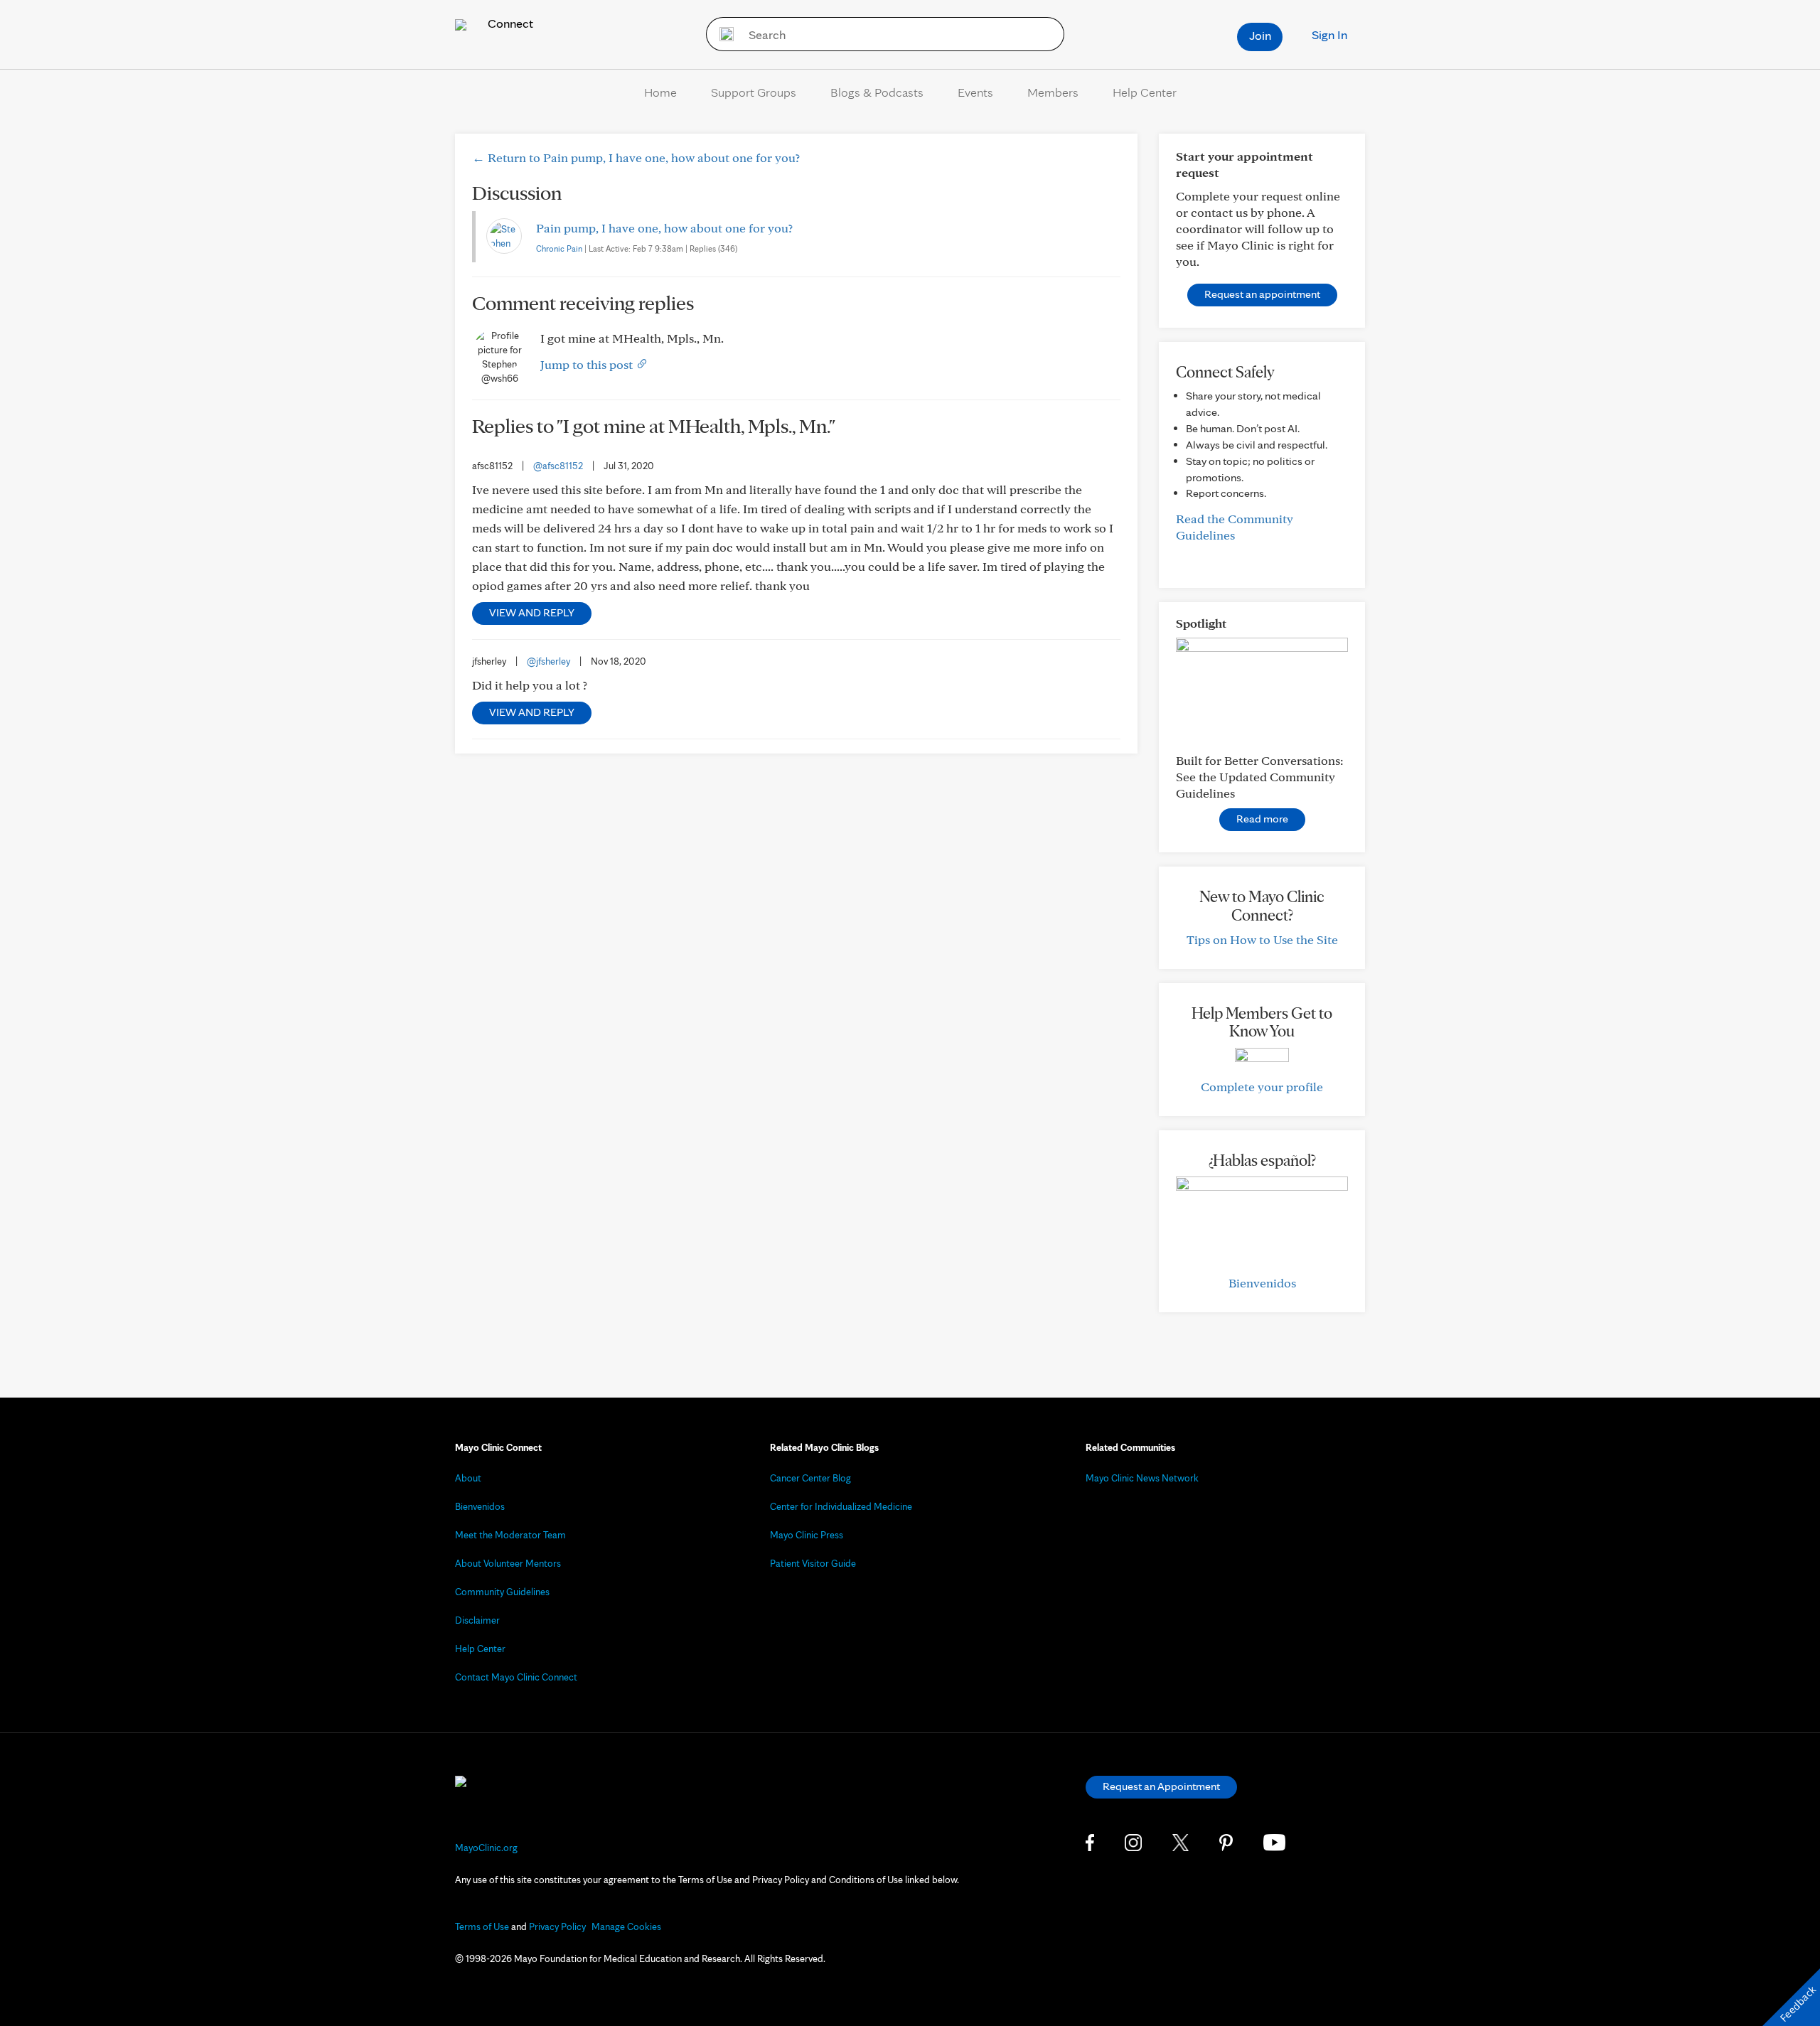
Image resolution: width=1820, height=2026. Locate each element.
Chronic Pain (559, 248)
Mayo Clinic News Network (1142, 1478)
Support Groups (754, 92)
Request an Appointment (1161, 1786)
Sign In (1329, 34)
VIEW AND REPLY (532, 612)
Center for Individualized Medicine (841, 1506)
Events (975, 92)
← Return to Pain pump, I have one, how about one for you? (636, 157)
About (468, 1478)
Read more (1262, 819)
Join (1260, 35)
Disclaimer (477, 1620)
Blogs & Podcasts (877, 92)
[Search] (722, 34)
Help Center (1145, 92)
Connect (509, 23)
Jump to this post (588, 364)
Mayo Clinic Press (807, 1535)
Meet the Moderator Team (510, 1535)
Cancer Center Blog (810, 1478)
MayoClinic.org (486, 1848)
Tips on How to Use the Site (1262, 939)
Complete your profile (1262, 1087)
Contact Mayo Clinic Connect (516, 1677)
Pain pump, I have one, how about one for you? (664, 228)
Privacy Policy (557, 1926)
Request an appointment (1262, 294)
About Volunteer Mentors (508, 1563)
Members (1053, 92)
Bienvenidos (1262, 1283)
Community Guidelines (502, 1592)
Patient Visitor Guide (813, 1563)
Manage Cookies (626, 1926)
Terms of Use (482, 1926)
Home (660, 92)
